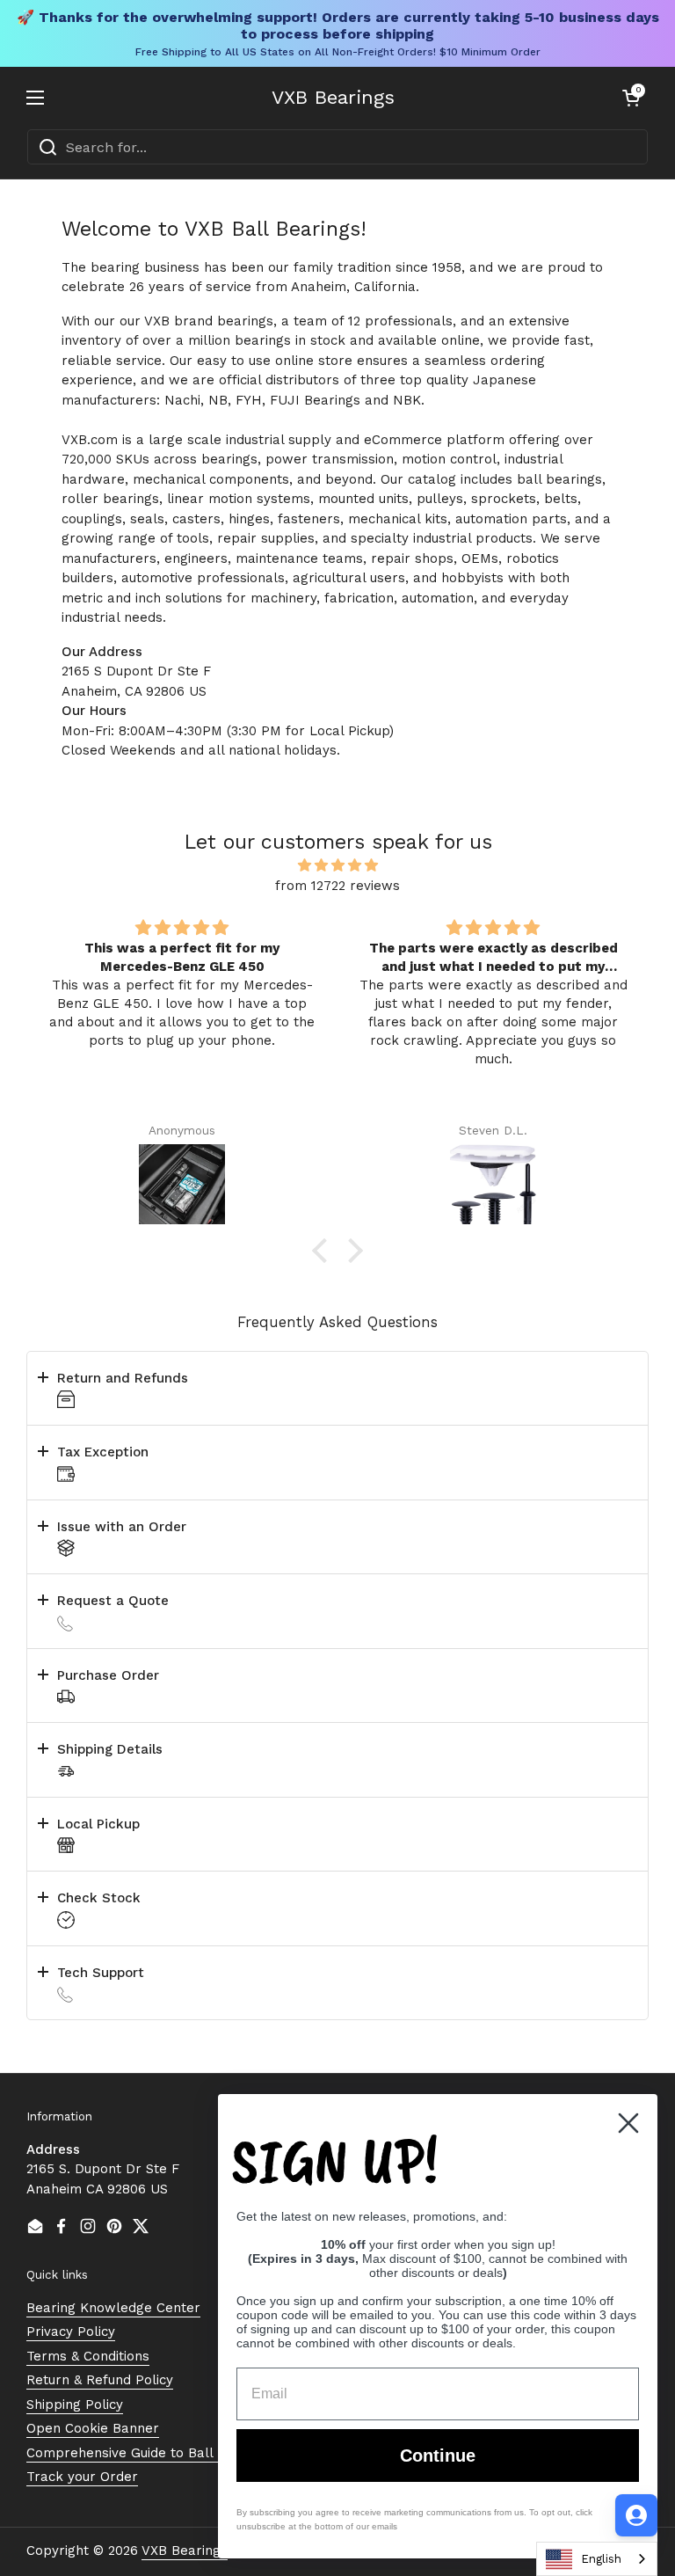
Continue (438, 2456)
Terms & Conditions (88, 2356)
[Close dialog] (628, 2123)
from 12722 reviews (337, 886)
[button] (631, 98)
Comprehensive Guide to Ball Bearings (150, 2453)
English (601, 2559)
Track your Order (82, 2477)
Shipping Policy (75, 2405)
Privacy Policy (71, 2332)
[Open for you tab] (636, 2515)
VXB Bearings (333, 98)
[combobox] (337, 147)
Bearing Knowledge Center (113, 2308)
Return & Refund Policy (100, 2380)
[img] (337, 866)
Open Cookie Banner (93, 2428)
